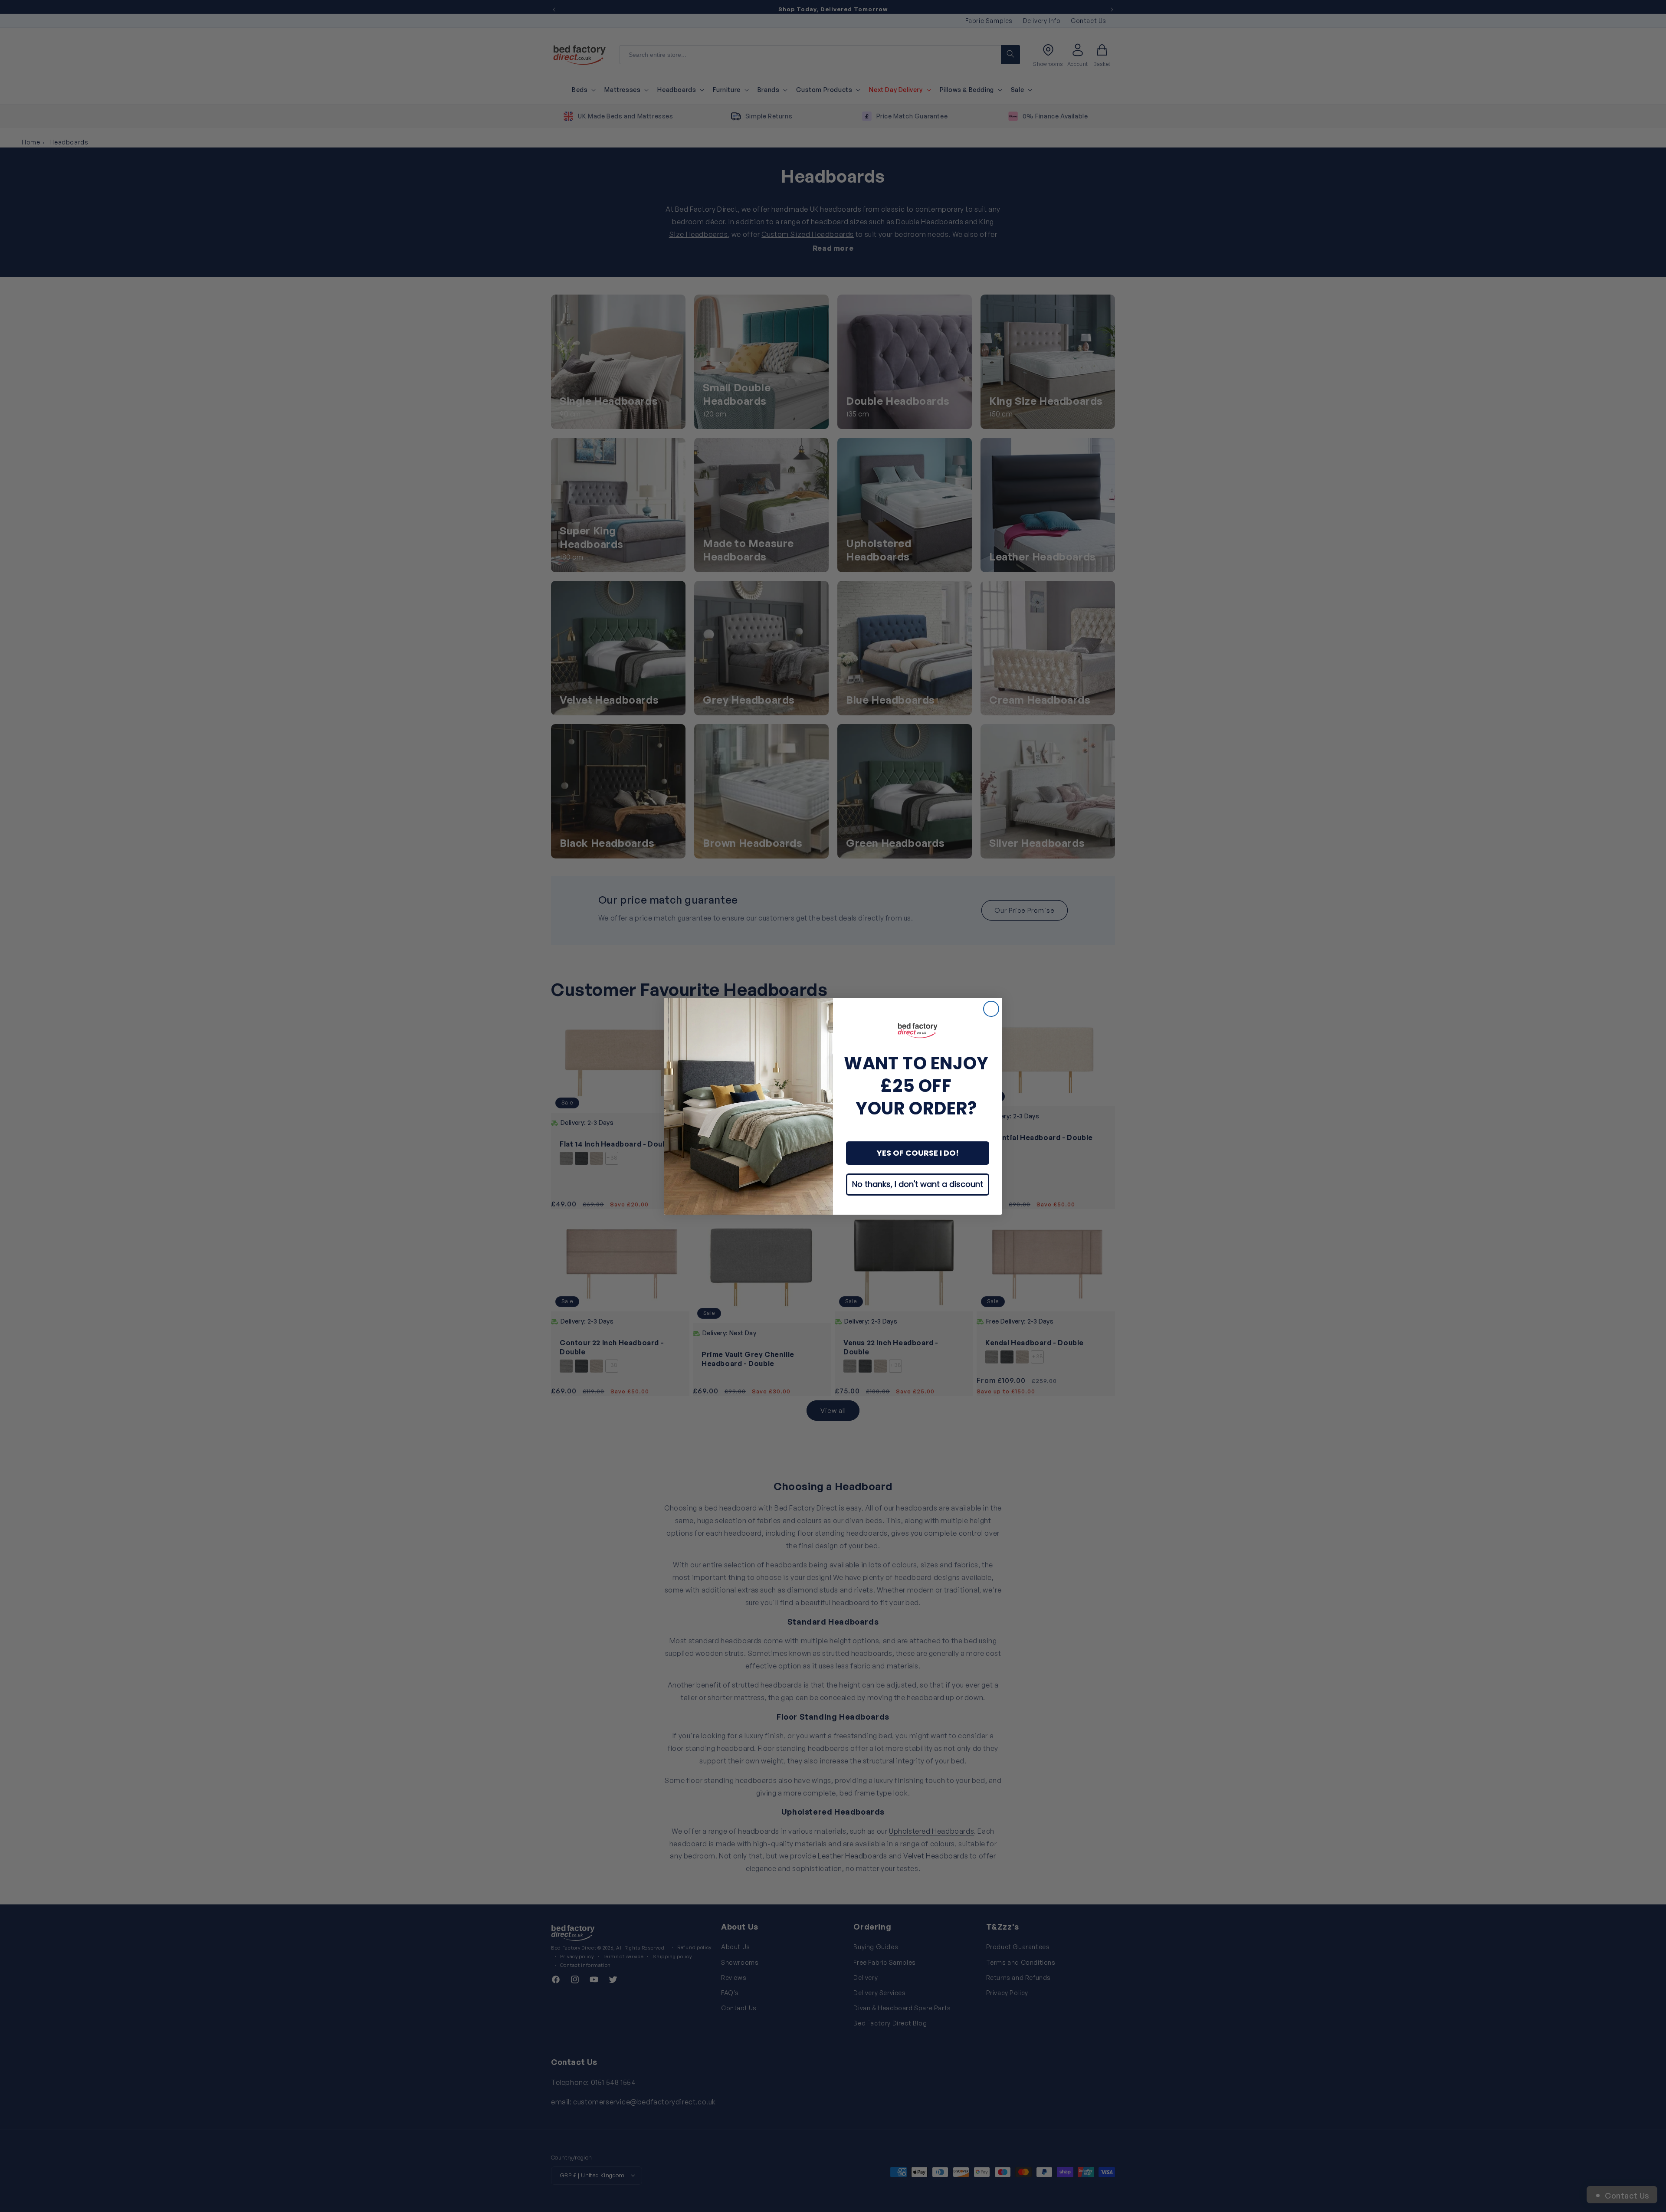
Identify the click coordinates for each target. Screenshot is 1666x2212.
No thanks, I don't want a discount (918, 1184)
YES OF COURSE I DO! (918, 1153)
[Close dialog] (991, 1009)
